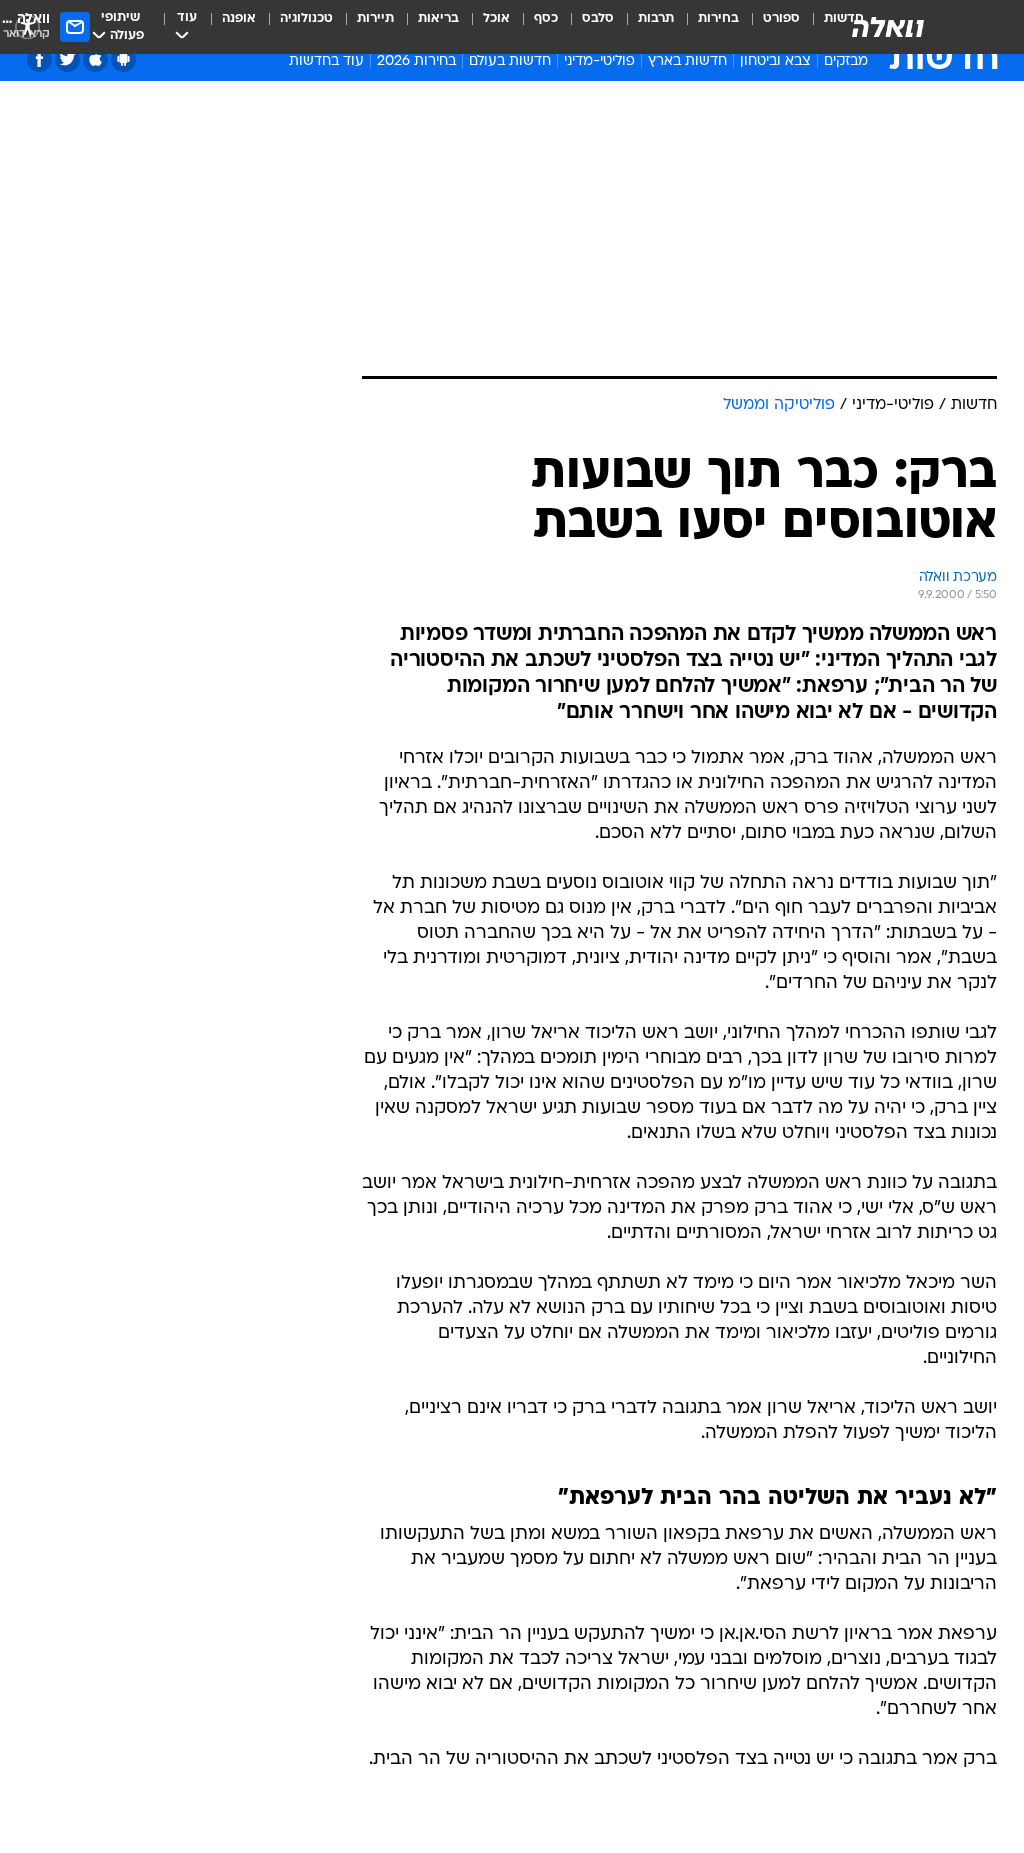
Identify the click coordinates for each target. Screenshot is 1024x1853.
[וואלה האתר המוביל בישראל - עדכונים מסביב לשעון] (888, 27)
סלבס (598, 18)
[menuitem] (769, 27)
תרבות (656, 18)
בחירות (718, 18)
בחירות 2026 (416, 61)
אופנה (239, 18)
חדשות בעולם (510, 61)
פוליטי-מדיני (599, 61)
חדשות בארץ (687, 61)
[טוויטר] (67, 59)
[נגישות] (27, 26)
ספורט (781, 18)
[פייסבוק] (39, 59)
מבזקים (846, 61)
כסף (546, 18)
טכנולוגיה (306, 18)
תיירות (375, 18)
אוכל (496, 18)
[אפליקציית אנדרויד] (123, 59)
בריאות (438, 18)
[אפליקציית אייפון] (95, 59)
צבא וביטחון (775, 61)
